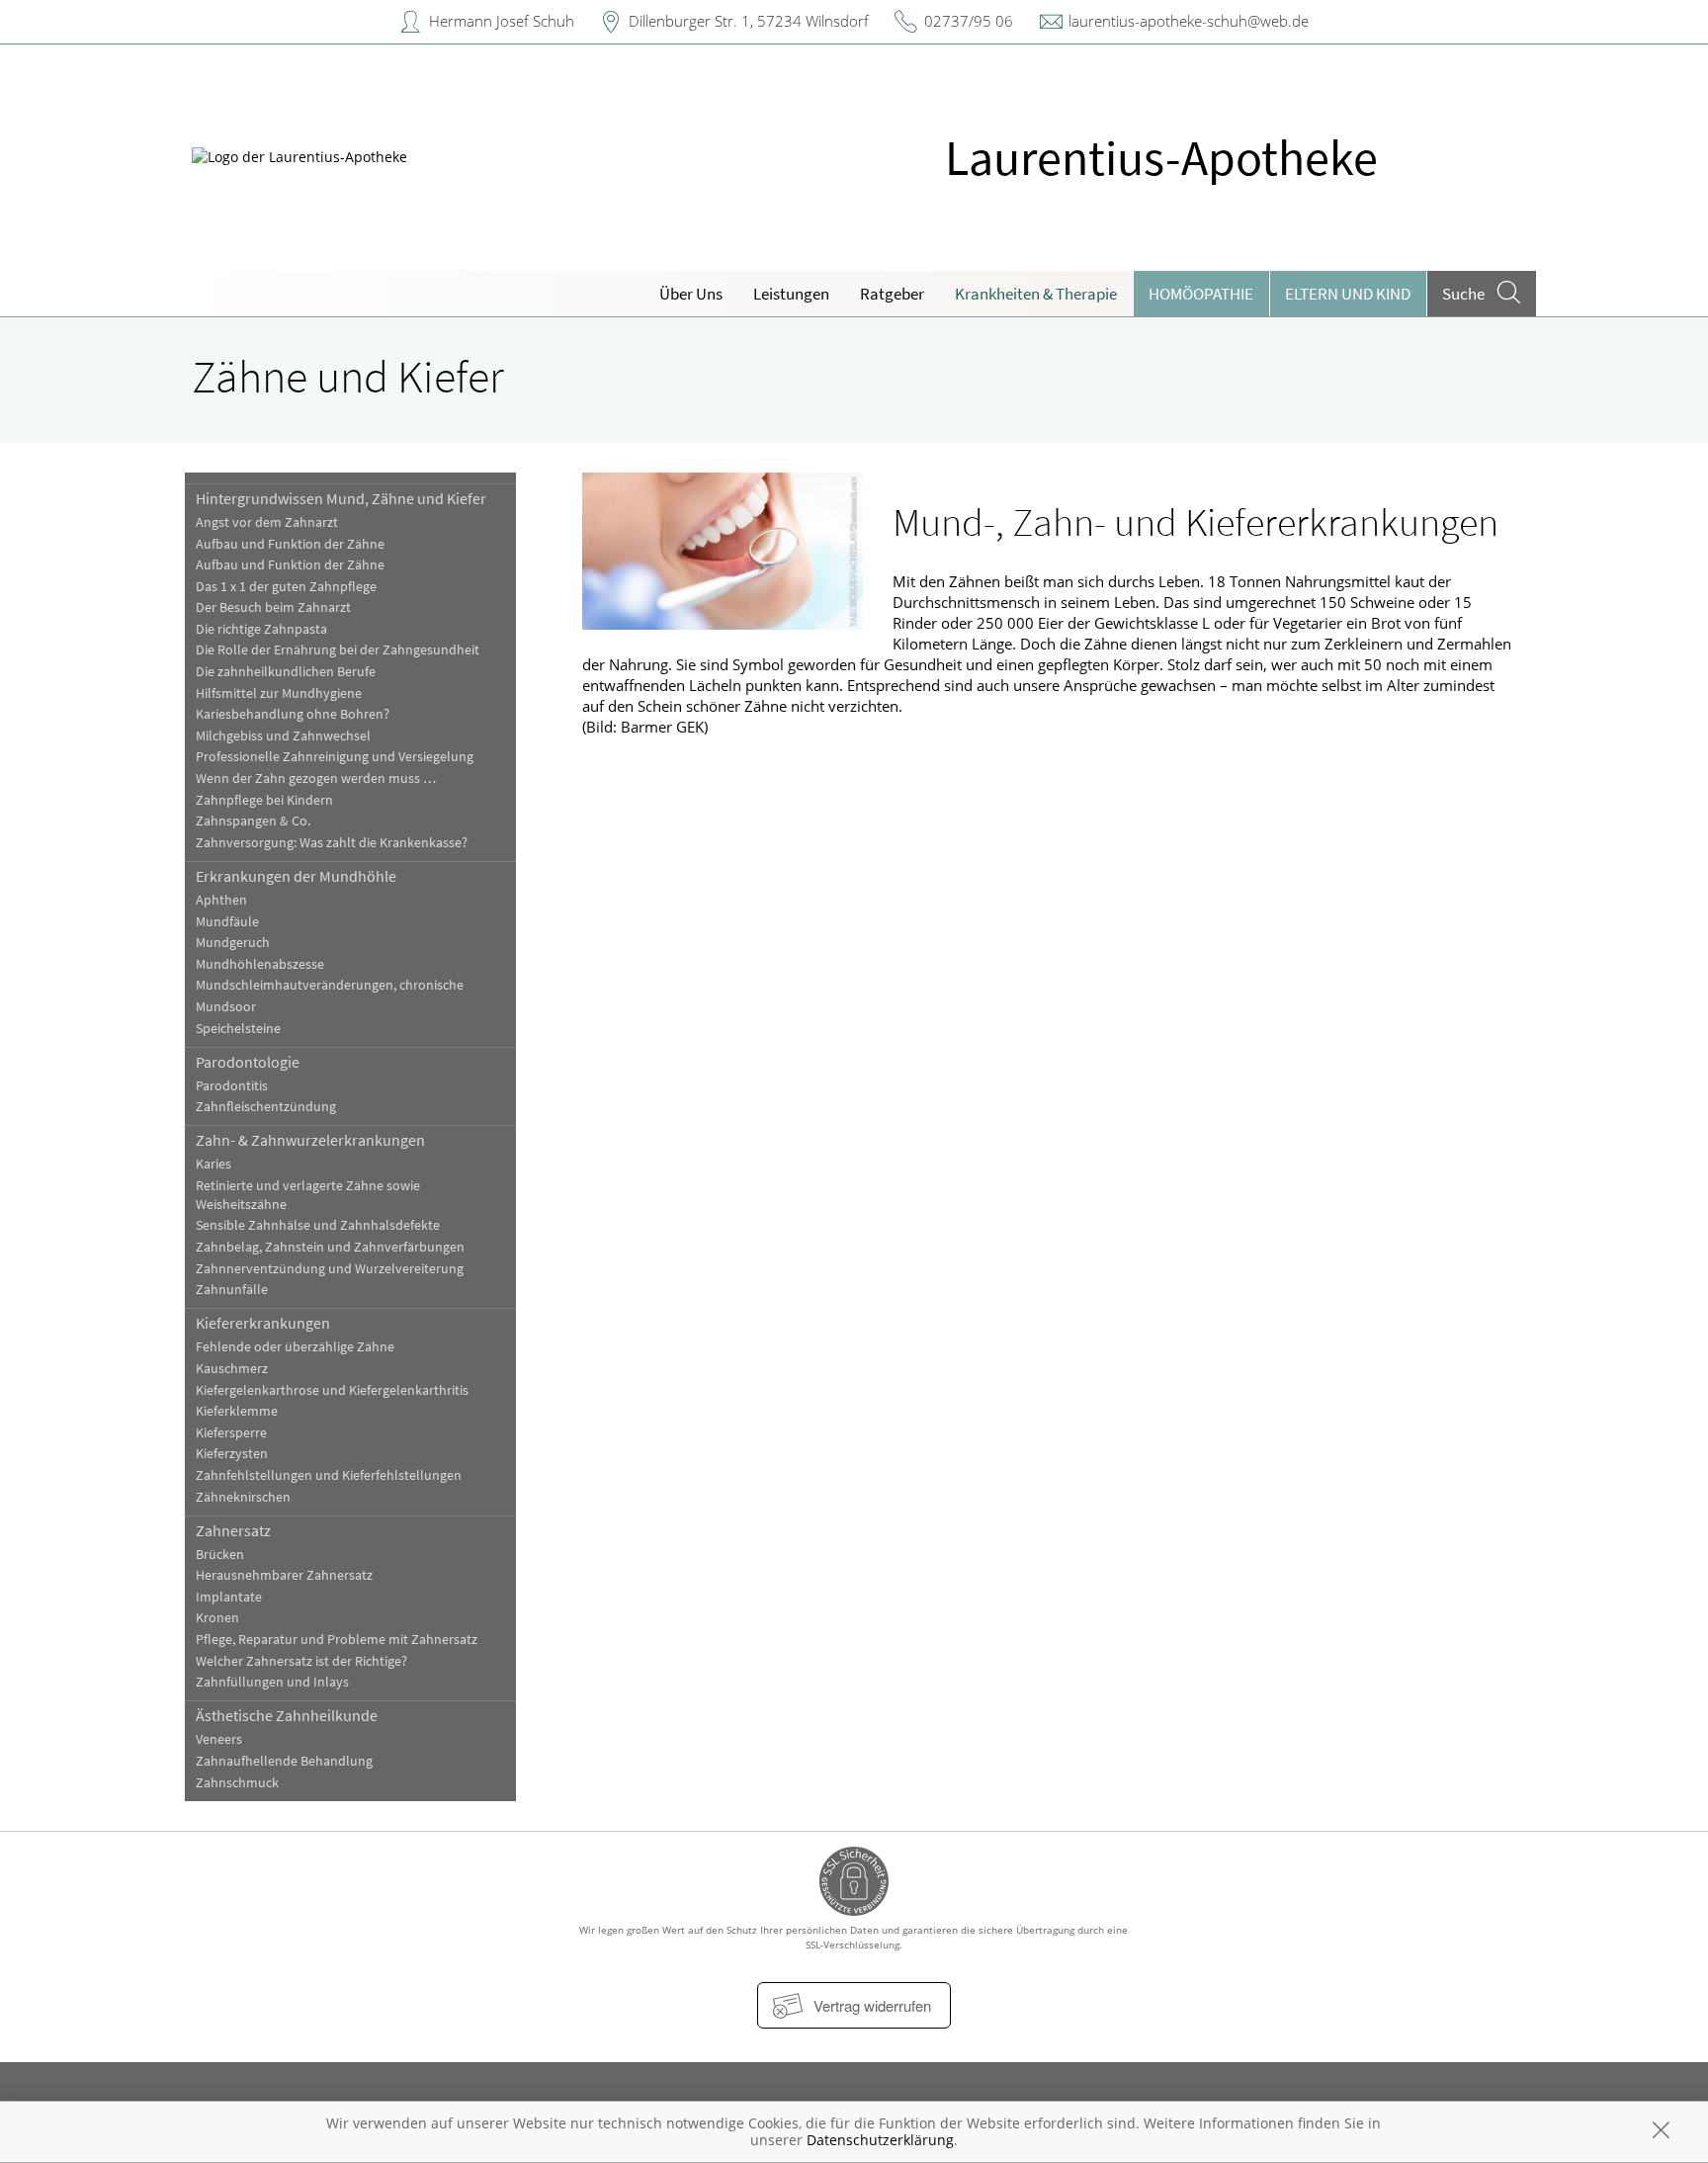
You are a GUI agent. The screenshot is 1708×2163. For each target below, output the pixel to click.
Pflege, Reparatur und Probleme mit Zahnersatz (337, 1640)
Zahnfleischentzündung (266, 1107)
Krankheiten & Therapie (1036, 294)
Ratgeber (892, 294)
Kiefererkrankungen (263, 1323)
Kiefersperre (231, 1433)
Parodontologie (248, 1062)
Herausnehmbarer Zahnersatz (284, 1575)
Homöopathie (1201, 294)
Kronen (217, 1618)
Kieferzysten (232, 1454)
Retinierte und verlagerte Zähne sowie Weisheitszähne (308, 1195)
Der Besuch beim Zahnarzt (273, 607)
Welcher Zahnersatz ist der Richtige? (301, 1661)
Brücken (220, 1555)
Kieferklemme (237, 1411)
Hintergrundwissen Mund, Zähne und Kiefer (341, 498)
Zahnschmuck (237, 1783)
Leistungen (791, 294)
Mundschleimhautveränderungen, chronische (330, 985)
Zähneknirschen (243, 1497)
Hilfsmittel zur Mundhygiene (279, 693)
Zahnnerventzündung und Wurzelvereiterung (330, 1269)
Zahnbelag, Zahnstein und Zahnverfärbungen (330, 1247)
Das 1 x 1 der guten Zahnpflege (286, 587)
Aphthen (221, 900)
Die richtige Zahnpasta (261, 629)
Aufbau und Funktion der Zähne (290, 544)
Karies (213, 1164)
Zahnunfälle (232, 1290)
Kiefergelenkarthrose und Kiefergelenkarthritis (332, 1390)
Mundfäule (227, 922)
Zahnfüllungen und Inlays (272, 1682)
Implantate (229, 1597)
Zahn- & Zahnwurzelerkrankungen (310, 1140)
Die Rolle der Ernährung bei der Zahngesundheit (338, 650)
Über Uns (691, 294)
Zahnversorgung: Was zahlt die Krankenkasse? (332, 843)
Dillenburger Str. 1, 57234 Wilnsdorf (749, 21)
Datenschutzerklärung (880, 2140)
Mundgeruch (233, 943)
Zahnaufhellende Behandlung (284, 1761)
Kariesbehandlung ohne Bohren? (293, 714)
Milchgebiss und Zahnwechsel (283, 736)
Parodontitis (232, 1086)
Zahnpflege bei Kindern (264, 800)
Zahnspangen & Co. (253, 821)
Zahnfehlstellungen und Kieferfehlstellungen (329, 1475)
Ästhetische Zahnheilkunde (287, 1715)
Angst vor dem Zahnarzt (267, 522)
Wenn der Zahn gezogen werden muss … (316, 779)
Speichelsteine (238, 1029)
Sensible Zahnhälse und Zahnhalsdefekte (318, 1225)
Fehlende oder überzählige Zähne (295, 1347)
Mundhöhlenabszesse (260, 964)
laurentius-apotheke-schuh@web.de (1189, 21)
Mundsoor (226, 1007)
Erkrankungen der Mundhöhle (296, 876)
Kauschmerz (232, 1369)
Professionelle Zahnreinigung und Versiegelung (335, 757)
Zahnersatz (233, 1530)
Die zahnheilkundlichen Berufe (286, 672)
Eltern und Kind (1348, 294)
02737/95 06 (969, 21)
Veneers (219, 1739)
